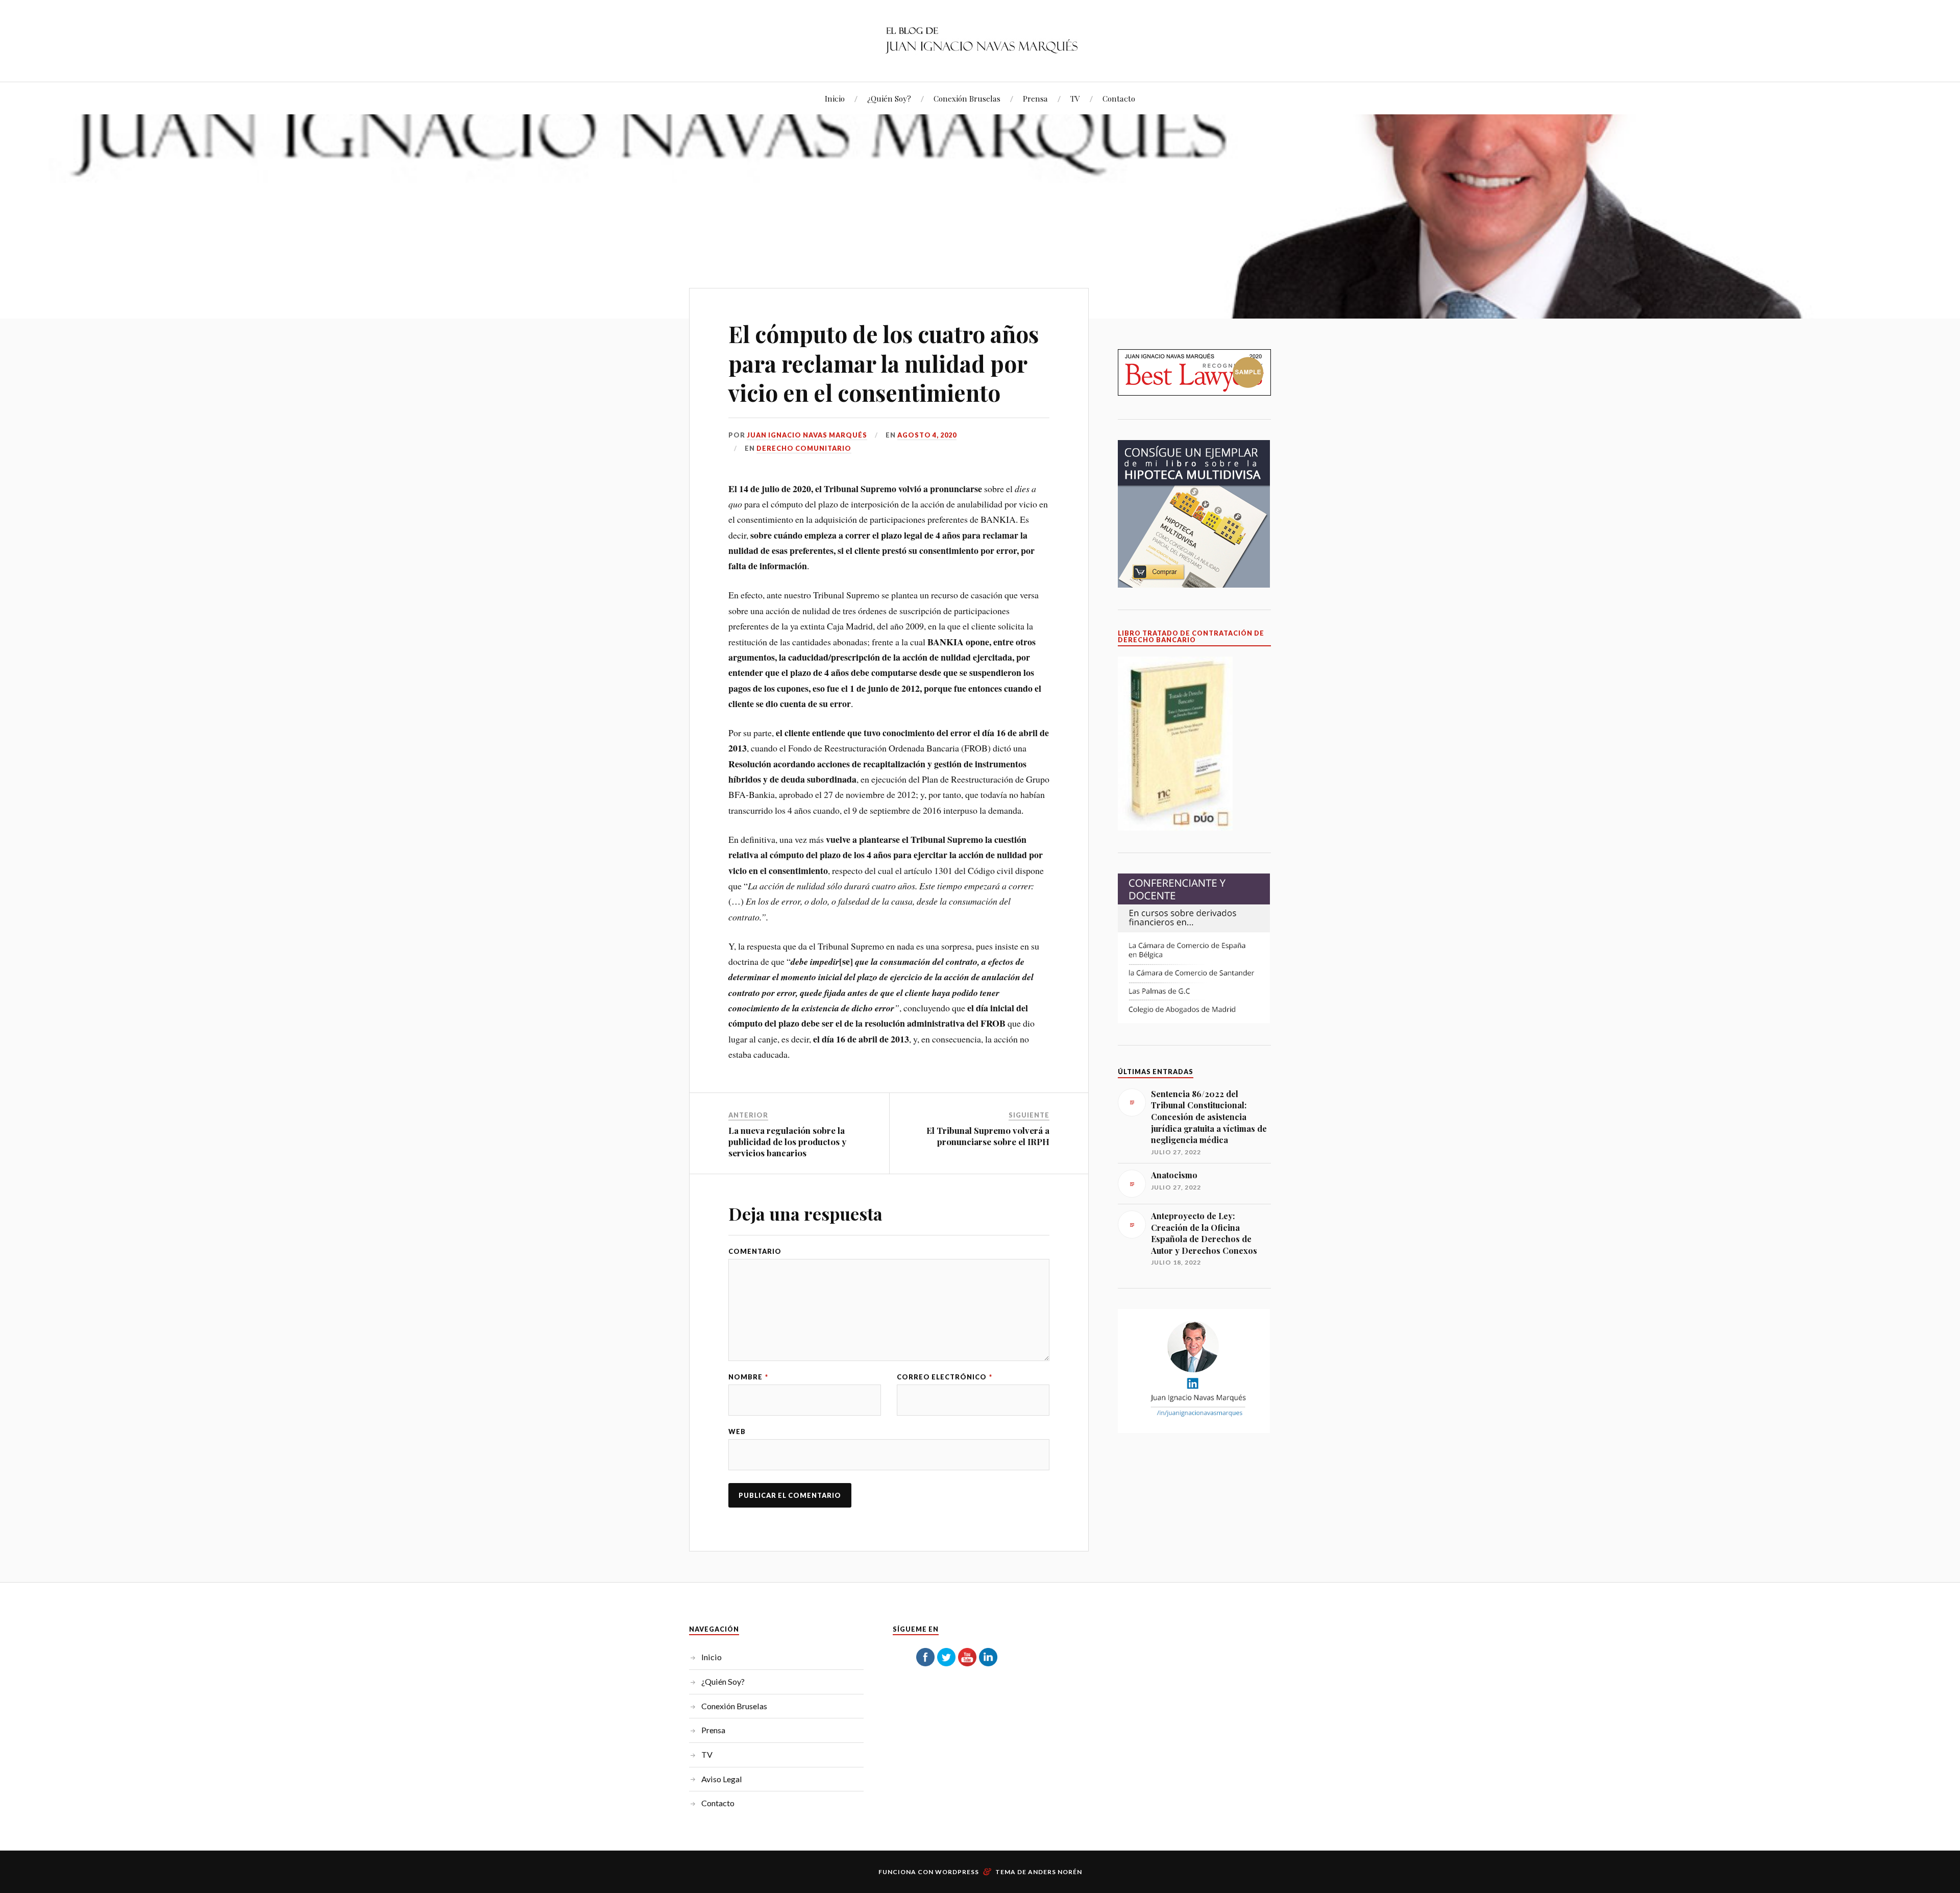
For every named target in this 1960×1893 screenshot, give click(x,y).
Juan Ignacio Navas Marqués (807, 435)
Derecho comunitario (804, 448)
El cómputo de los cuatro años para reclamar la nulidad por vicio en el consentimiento (884, 363)
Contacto (1119, 98)
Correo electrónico (945, 1377)
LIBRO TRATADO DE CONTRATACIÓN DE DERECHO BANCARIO (1191, 637)
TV (1075, 98)
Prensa (1035, 98)
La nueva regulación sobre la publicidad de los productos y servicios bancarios (787, 1142)
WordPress (957, 1872)
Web (737, 1432)
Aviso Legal (722, 1779)
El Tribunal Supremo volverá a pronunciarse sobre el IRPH (988, 1136)
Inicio (835, 98)
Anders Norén (1055, 1872)
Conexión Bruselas (967, 98)
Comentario (755, 1252)
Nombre (748, 1377)
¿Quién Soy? (889, 98)
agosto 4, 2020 (927, 435)
